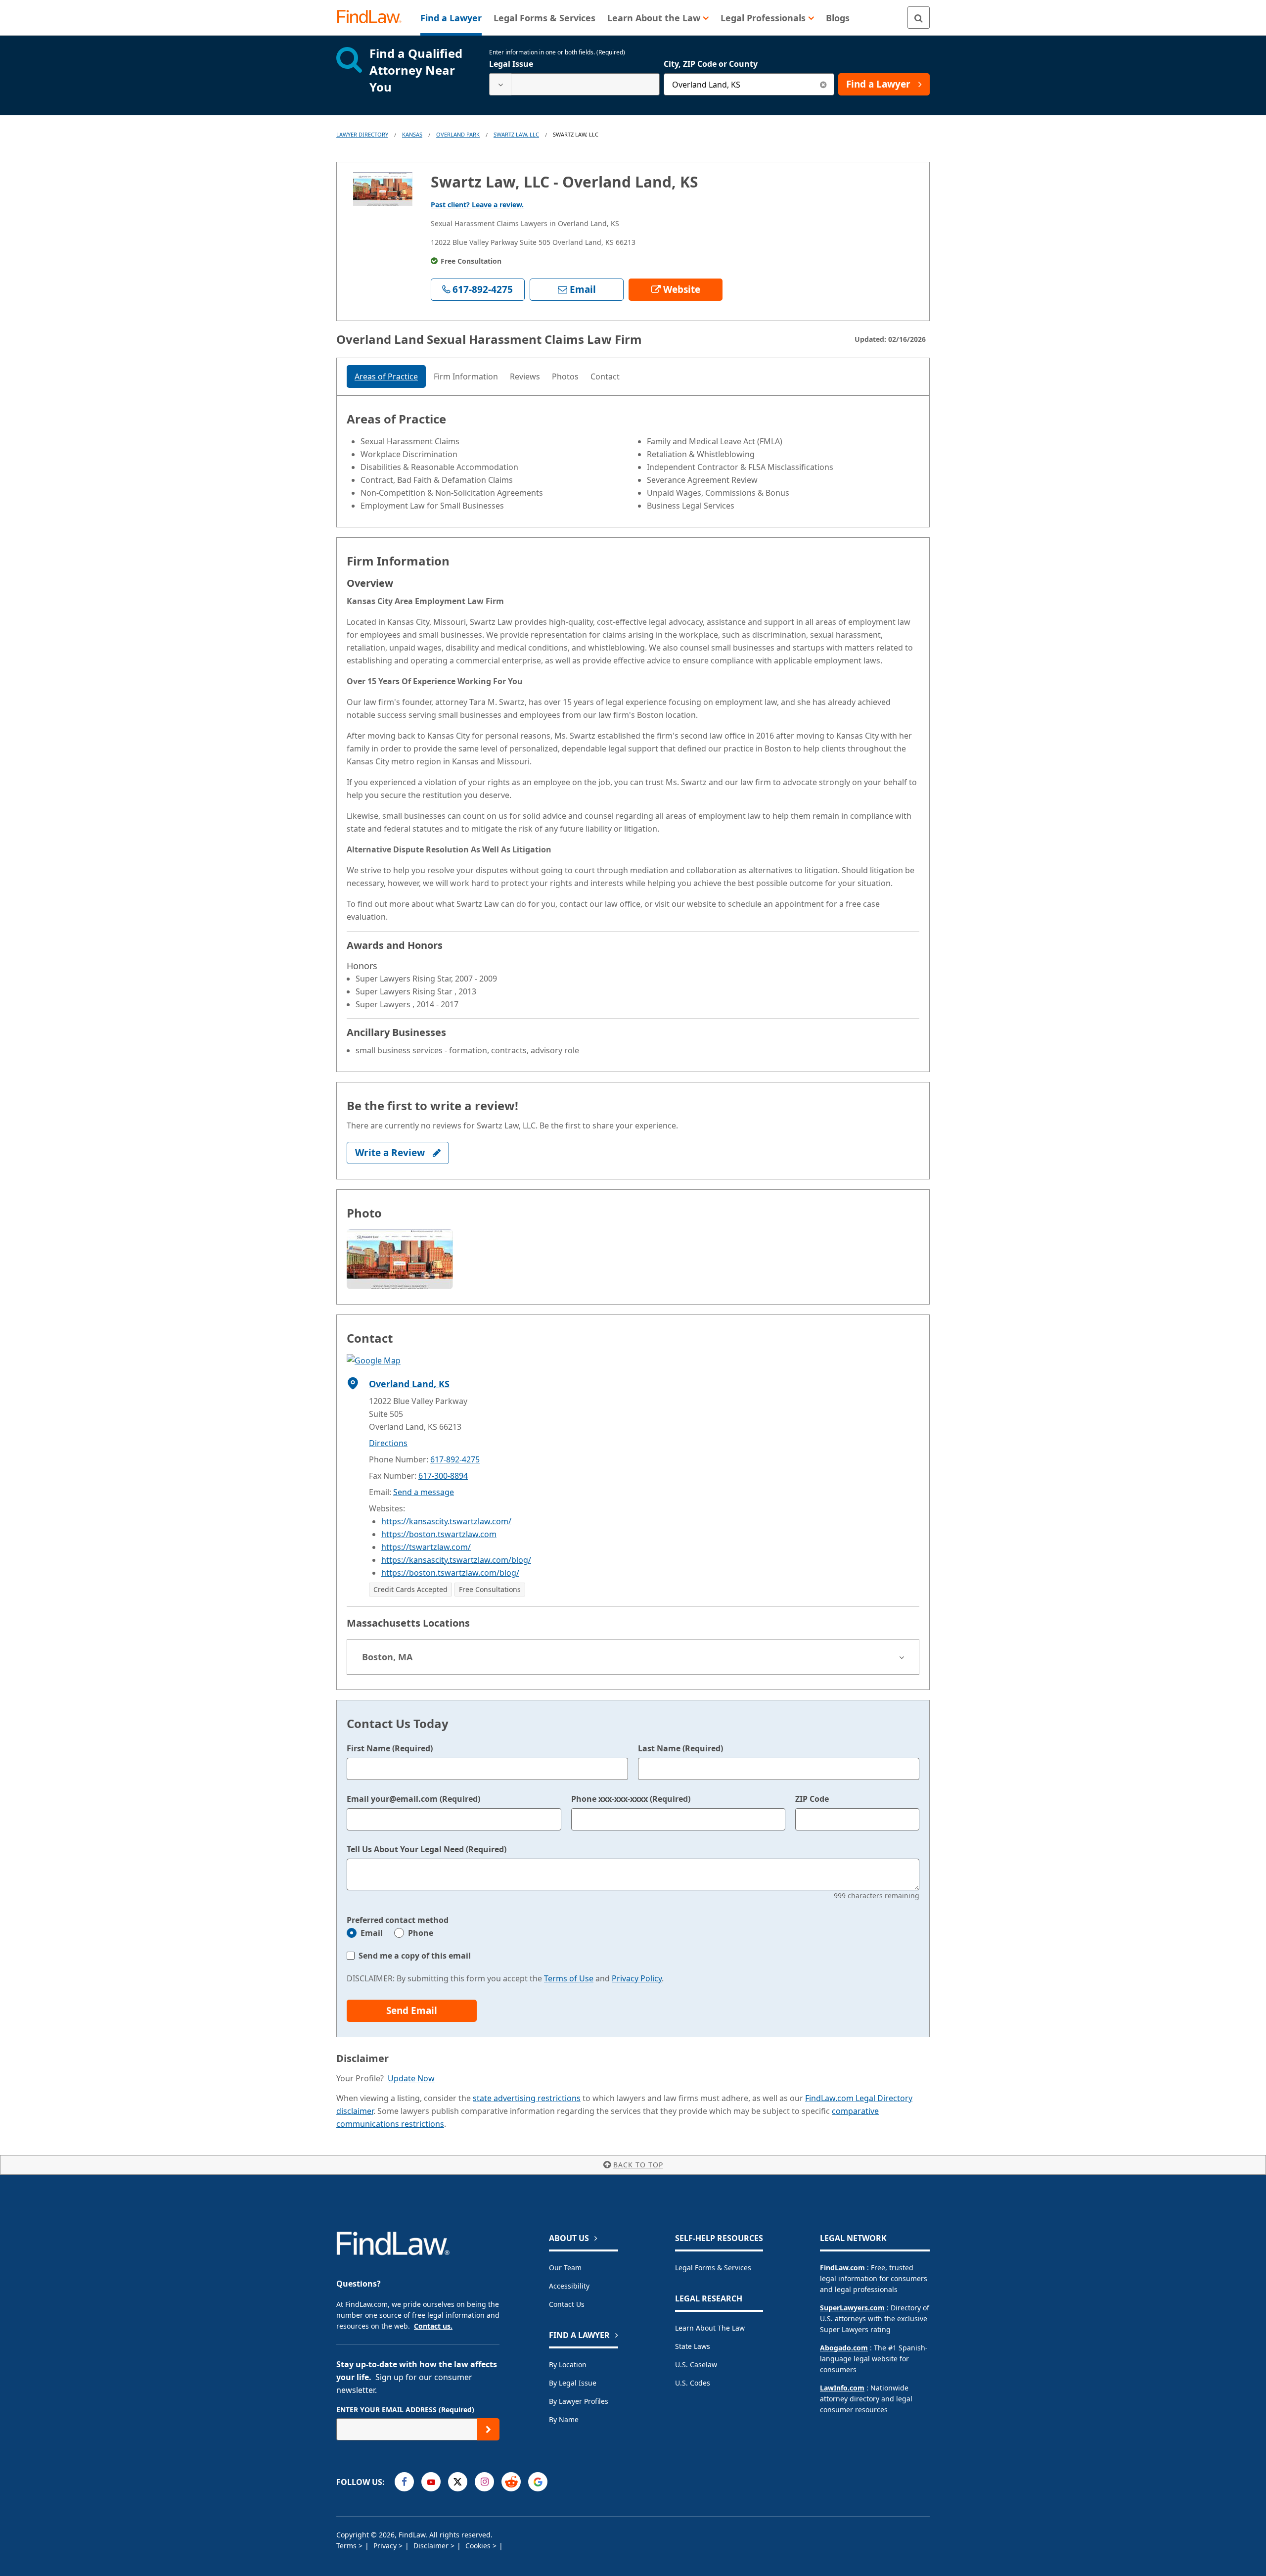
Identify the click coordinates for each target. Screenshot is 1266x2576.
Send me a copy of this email (415, 1956)
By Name (564, 2419)
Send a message (424, 1492)
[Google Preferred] (538, 2482)
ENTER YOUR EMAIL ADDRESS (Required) (405, 2410)
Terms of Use (569, 1978)
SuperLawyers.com (852, 2308)
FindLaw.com (842, 2268)
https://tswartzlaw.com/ (426, 1547)
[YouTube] (431, 2482)
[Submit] (488, 2429)
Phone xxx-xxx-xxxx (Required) (631, 1799)
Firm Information (466, 376)
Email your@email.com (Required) (413, 1799)
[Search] (919, 18)
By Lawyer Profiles (579, 2401)
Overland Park (458, 134)
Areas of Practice (386, 376)
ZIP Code (812, 1799)
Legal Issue (511, 64)
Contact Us (567, 2304)
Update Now (411, 2078)
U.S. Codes (693, 2383)
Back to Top (638, 2165)
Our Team (565, 2268)
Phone (421, 1933)
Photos (565, 376)
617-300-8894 (443, 1476)
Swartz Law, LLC (516, 134)
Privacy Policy (637, 1978)
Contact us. (433, 2326)
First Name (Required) (390, 1748)
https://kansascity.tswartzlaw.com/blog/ (456, 1560)
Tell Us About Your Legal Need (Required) (427, 1849)
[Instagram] (484, 2482)
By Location (568, 2365)
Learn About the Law (710, 2328)
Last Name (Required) (680, 1748)
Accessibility (569, 2286)
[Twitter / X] (458, 2482)
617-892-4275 (455, 1459)
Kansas (412, 134)
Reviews (525, 376)
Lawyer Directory (362, 134)
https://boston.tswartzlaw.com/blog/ (450, 1573)
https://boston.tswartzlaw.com (439, 1534)
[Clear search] (823, 84)
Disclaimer (432, 2546)
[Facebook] (404, 2482)
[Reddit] (511, 2482)
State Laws (693, 2346)
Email (372, 1933)
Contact (605, 376)
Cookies (479, 2546)
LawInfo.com (842, 2388)
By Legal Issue (573, 2383)
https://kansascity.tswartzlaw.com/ (446, 1521)
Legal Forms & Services (713, 2268)
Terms (347, 2546)
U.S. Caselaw (696, 2365)
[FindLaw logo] (373, 18)
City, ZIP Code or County (711, 64)
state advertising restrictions (527, 2098)
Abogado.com (844, 2348)
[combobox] (574, 84)
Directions (388, 1443)
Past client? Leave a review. (477, 205)
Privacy (386, 2546)
